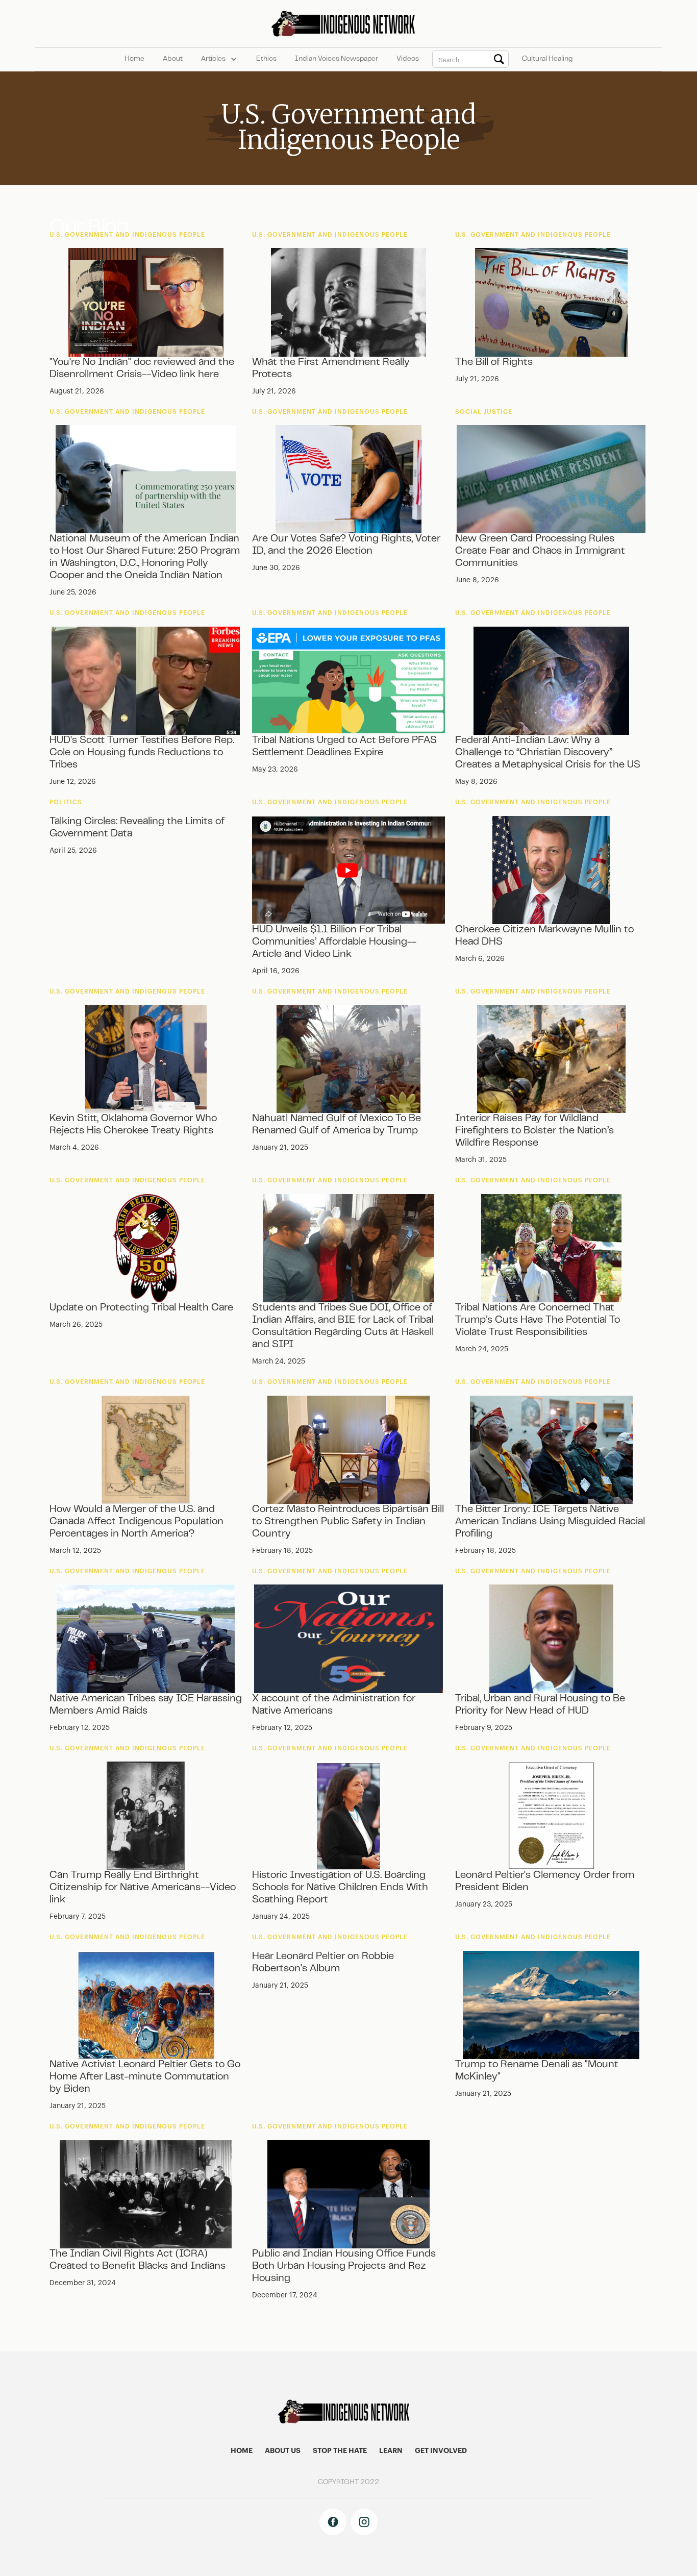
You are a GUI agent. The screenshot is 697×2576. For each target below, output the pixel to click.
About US (283, 2451)
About (173, 59)
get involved (441, 2451)
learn (391, 2451)
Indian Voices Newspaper (337, 59)
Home (134, 59)
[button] (219, 59)
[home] (349, 23)
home (242, 2451)
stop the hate (340, 2451)
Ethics (266, 59)
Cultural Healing (547, 59)
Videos (408, 59)
